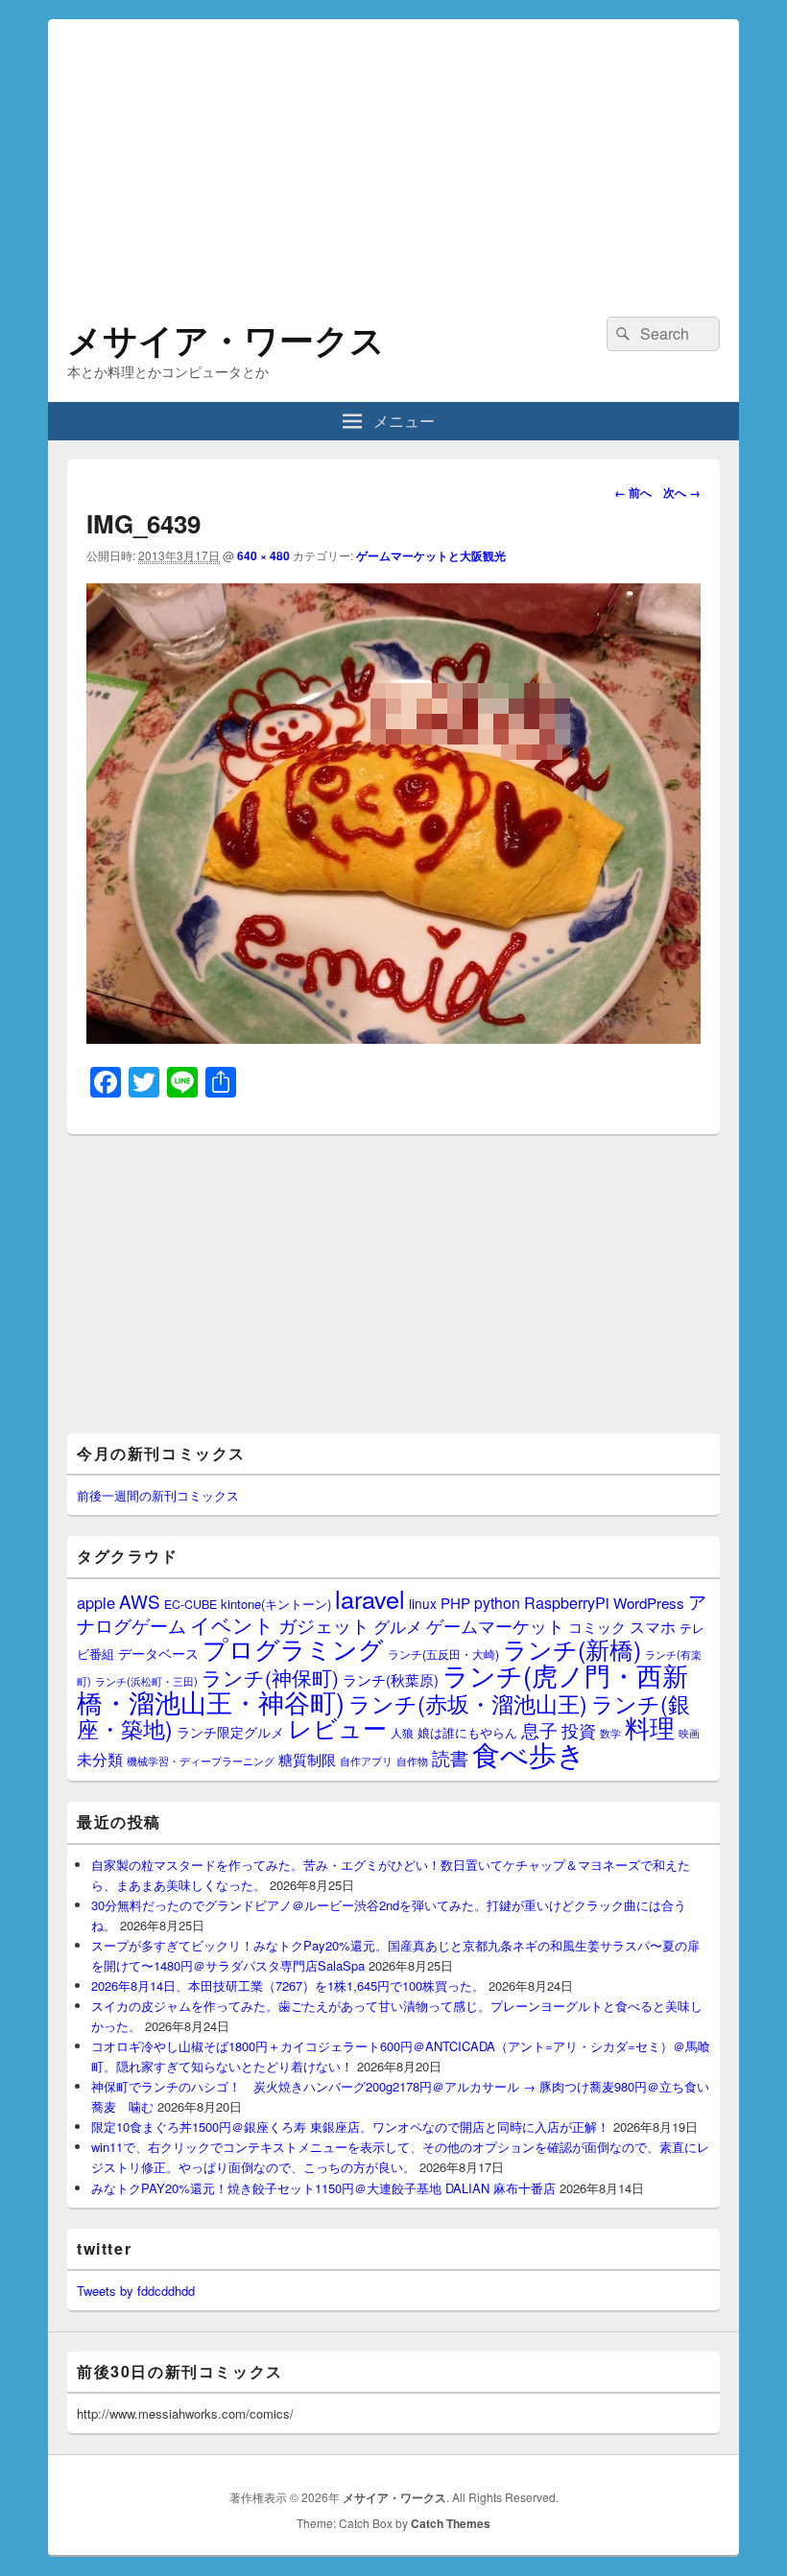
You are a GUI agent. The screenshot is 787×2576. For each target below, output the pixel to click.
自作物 (412, 1761)
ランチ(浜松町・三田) (146, 1681)
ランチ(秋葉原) (391, 1679)
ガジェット (324, 1625)
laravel (370, 1598)
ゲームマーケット (495, 1625)
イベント (232, 1624)
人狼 (402, 1732)
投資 (579, 1730)
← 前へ (633, 492)
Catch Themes (451, 2523)
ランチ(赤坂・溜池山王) (468, 1703)
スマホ (653, 1626)
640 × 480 (263, 555)
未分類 (100, 1759)
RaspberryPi (567, 1602)
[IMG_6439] (393, 1038)
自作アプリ (366, 1761)
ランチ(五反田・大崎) (443, 1654)
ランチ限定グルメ (230, 1732)
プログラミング (293, 1648)
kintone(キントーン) (276, 1604)
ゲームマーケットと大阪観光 (431, 555)
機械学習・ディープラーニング (201, 1761)
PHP (455, 1603)
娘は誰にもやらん (467, 1732)
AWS (140, 1601)
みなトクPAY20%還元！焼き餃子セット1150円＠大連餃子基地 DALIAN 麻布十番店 (323, 2188)
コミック (597, 1627)
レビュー (337, 1727)
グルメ (398, 1626)
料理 (650, 1727)
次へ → (682, 492)
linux (423, 1603)
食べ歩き (529, 1753)
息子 (539, 1729)
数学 (610, 1733)
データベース (158, 1653)
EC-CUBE (191, 1604)
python (497, 1602)
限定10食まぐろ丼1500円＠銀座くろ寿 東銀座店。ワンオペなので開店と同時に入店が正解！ (350, 2127)
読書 (450, 1757)
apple (96, 1602)
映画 (689, 1733)
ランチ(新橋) (572, 1648)
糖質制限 (307, 1759)
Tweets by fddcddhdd (136, 2291)
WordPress (649, 1603)
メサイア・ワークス (226, 339)
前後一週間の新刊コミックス (158, 1495)
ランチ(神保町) (270, 1677)
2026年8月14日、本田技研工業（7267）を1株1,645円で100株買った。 (288, 1985)
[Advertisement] (393, 154)
